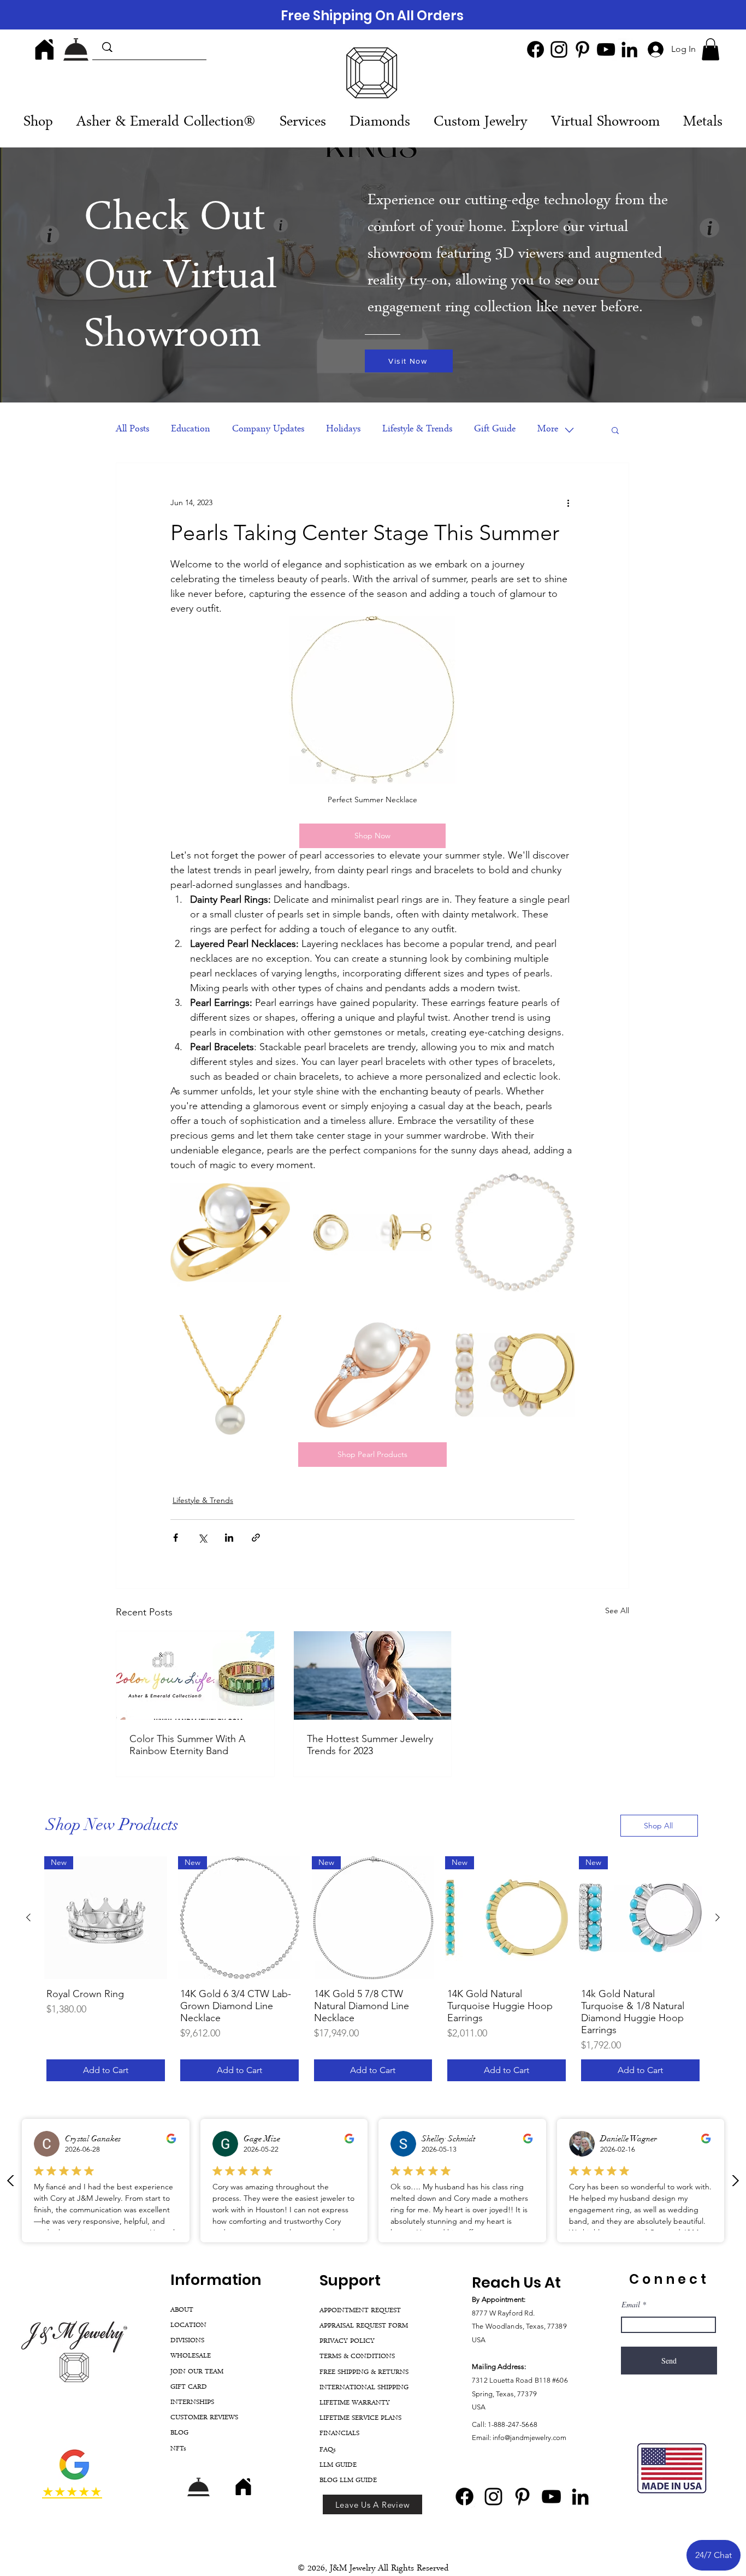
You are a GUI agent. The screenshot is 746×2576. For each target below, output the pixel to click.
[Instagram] (559, 49)
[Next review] (735, 2181)
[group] (373, 1970)
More (548, 430)
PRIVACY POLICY (347, 2341)
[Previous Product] (28, 1917)
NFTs (178, 2449)
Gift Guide (495, 430)
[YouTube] (606, 49)
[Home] (44, 49)
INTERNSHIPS (192, 2403)
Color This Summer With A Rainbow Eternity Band (187, 1745)
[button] (711, 49)
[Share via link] (256, 1538)
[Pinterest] (582, 49)
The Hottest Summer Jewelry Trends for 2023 (370, 1745)
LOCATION (188, 2326)
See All (617, 1610)
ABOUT (182, 2310)
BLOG (179, 2433)
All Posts (132, 430)
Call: (480, 2424)
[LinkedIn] (629, 49)
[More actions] (568, 502)
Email (631, 2305)
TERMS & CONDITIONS (357, 2357)
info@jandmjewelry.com (529, 2438)
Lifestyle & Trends (417, 430)
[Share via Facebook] (176, 1538)
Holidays (343, 430)
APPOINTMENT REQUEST (360, 2311)
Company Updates (268, 430)
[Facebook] (535, 49)
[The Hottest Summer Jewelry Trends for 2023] (373, 1675)
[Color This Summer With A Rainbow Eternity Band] (195, 1675)
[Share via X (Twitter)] (202, 1538)
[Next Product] (718, 1917)
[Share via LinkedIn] (229, 1538)
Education (191, 430)
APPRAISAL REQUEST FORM (364, 2326)
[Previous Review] (11, 2181)
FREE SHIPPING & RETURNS (364, 2373)
